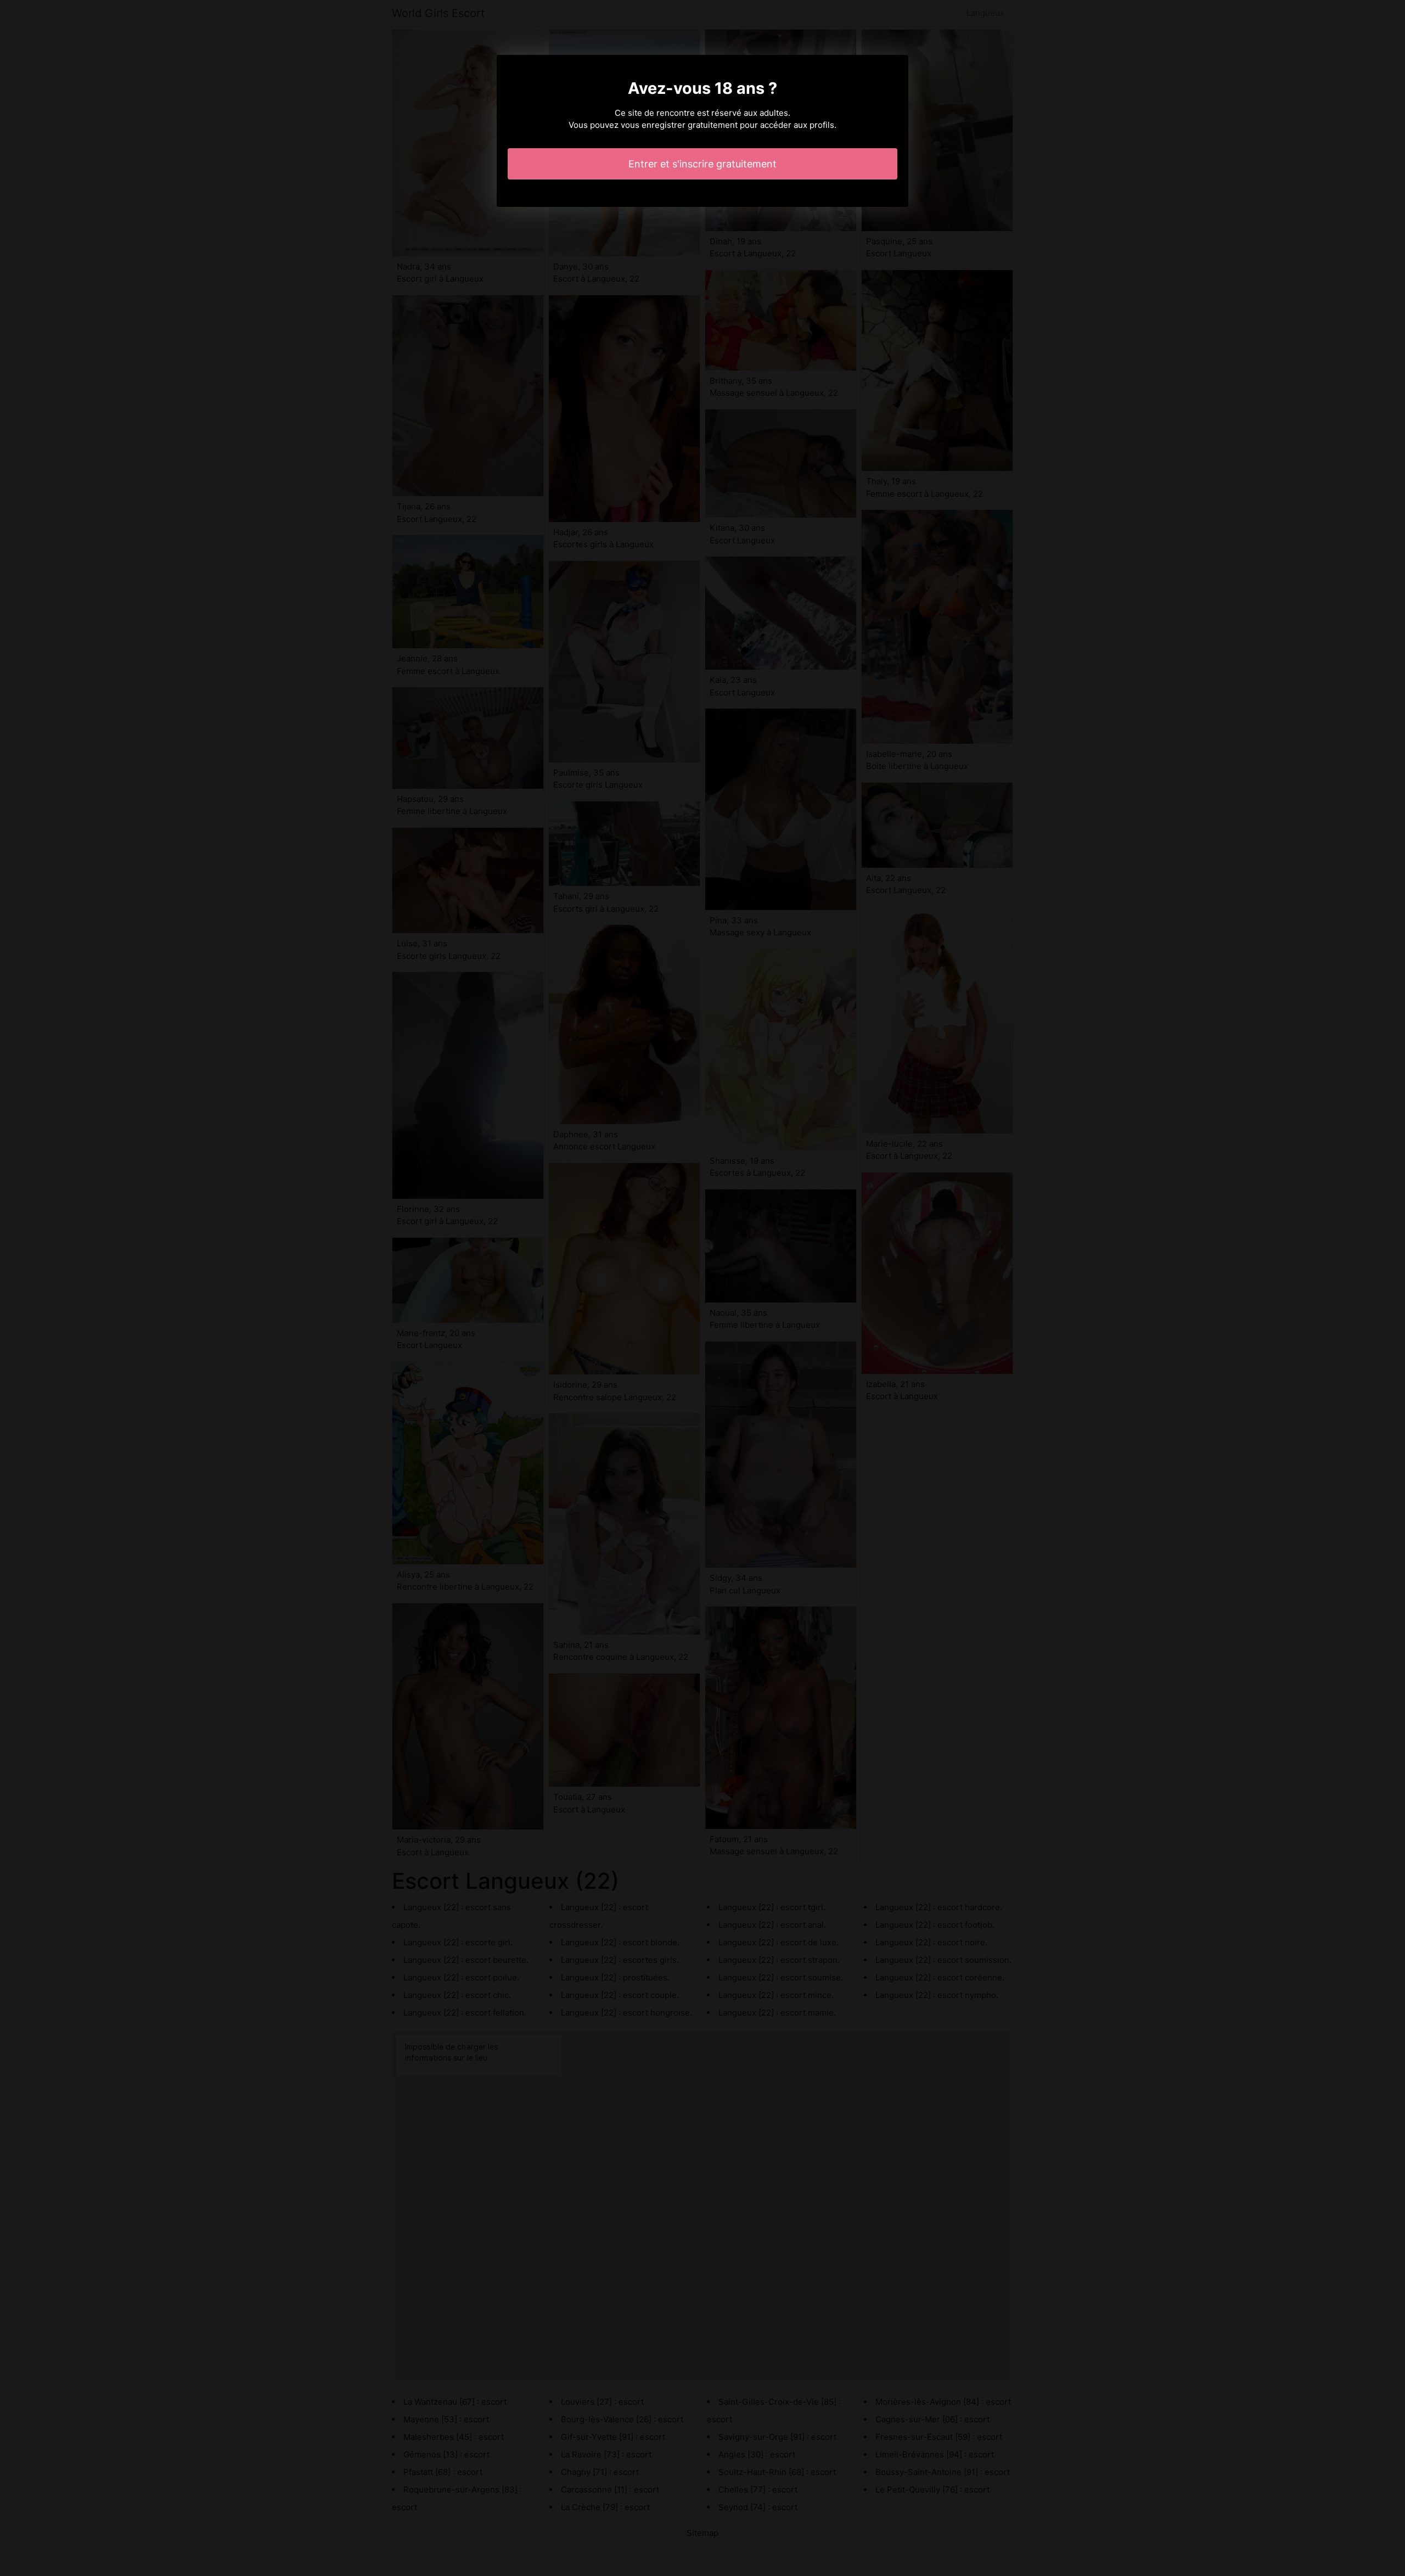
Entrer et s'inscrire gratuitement (702, 164)
